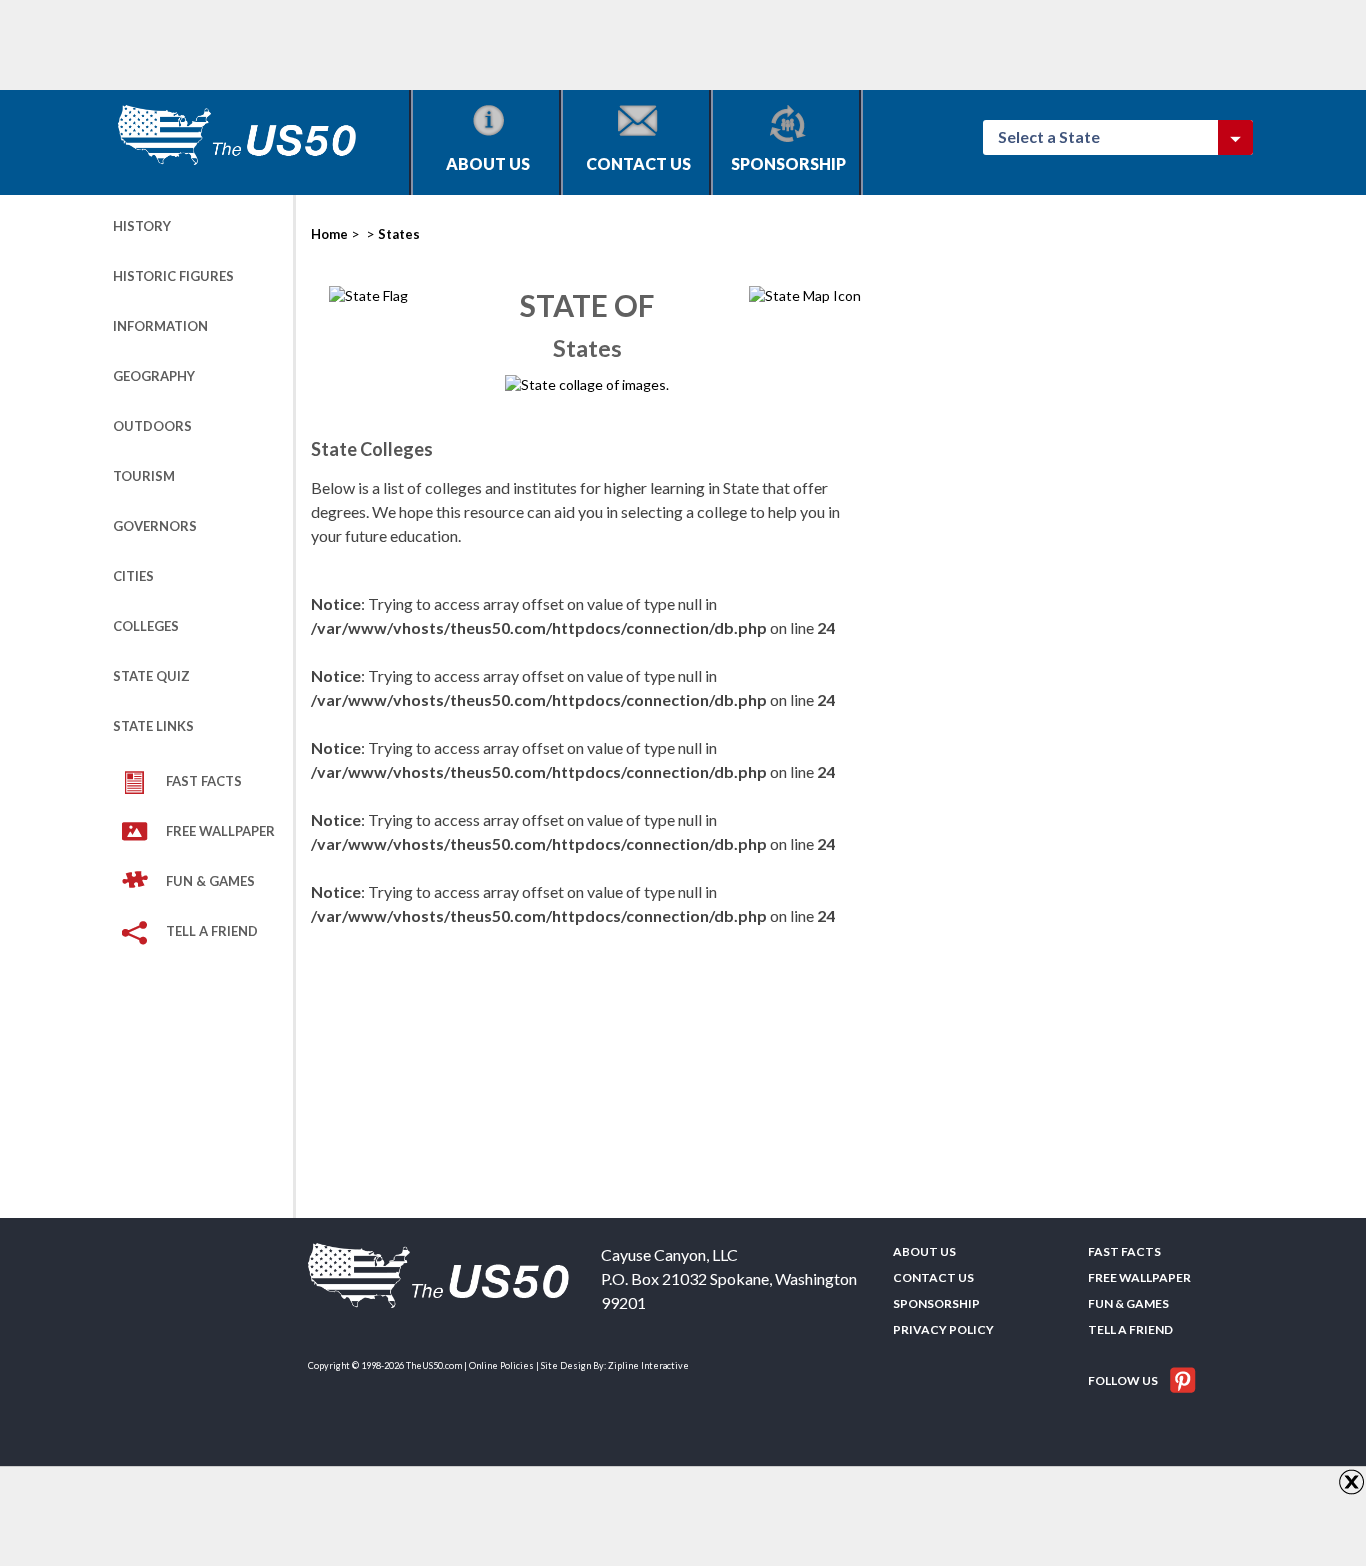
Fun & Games (210, 881)
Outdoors (152, 426)
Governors (155, 526)
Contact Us (638, 163)
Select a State (1058, 136)
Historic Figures (173, 276)
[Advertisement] (477, 45)
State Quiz (151, 676)
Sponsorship (788, 163)
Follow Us (1124, 1380)
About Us (488, 163)
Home (329, 234)
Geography (154, 376)
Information (160, 326)
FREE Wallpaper (220, 831)
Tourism (144, 476)
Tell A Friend (212, 931)
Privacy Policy (943, 1329)
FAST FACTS (204, 781)
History (142, 226)
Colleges (146, 626)
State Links (153, 726)
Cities (133, 576)
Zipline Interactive (648, 1365)
